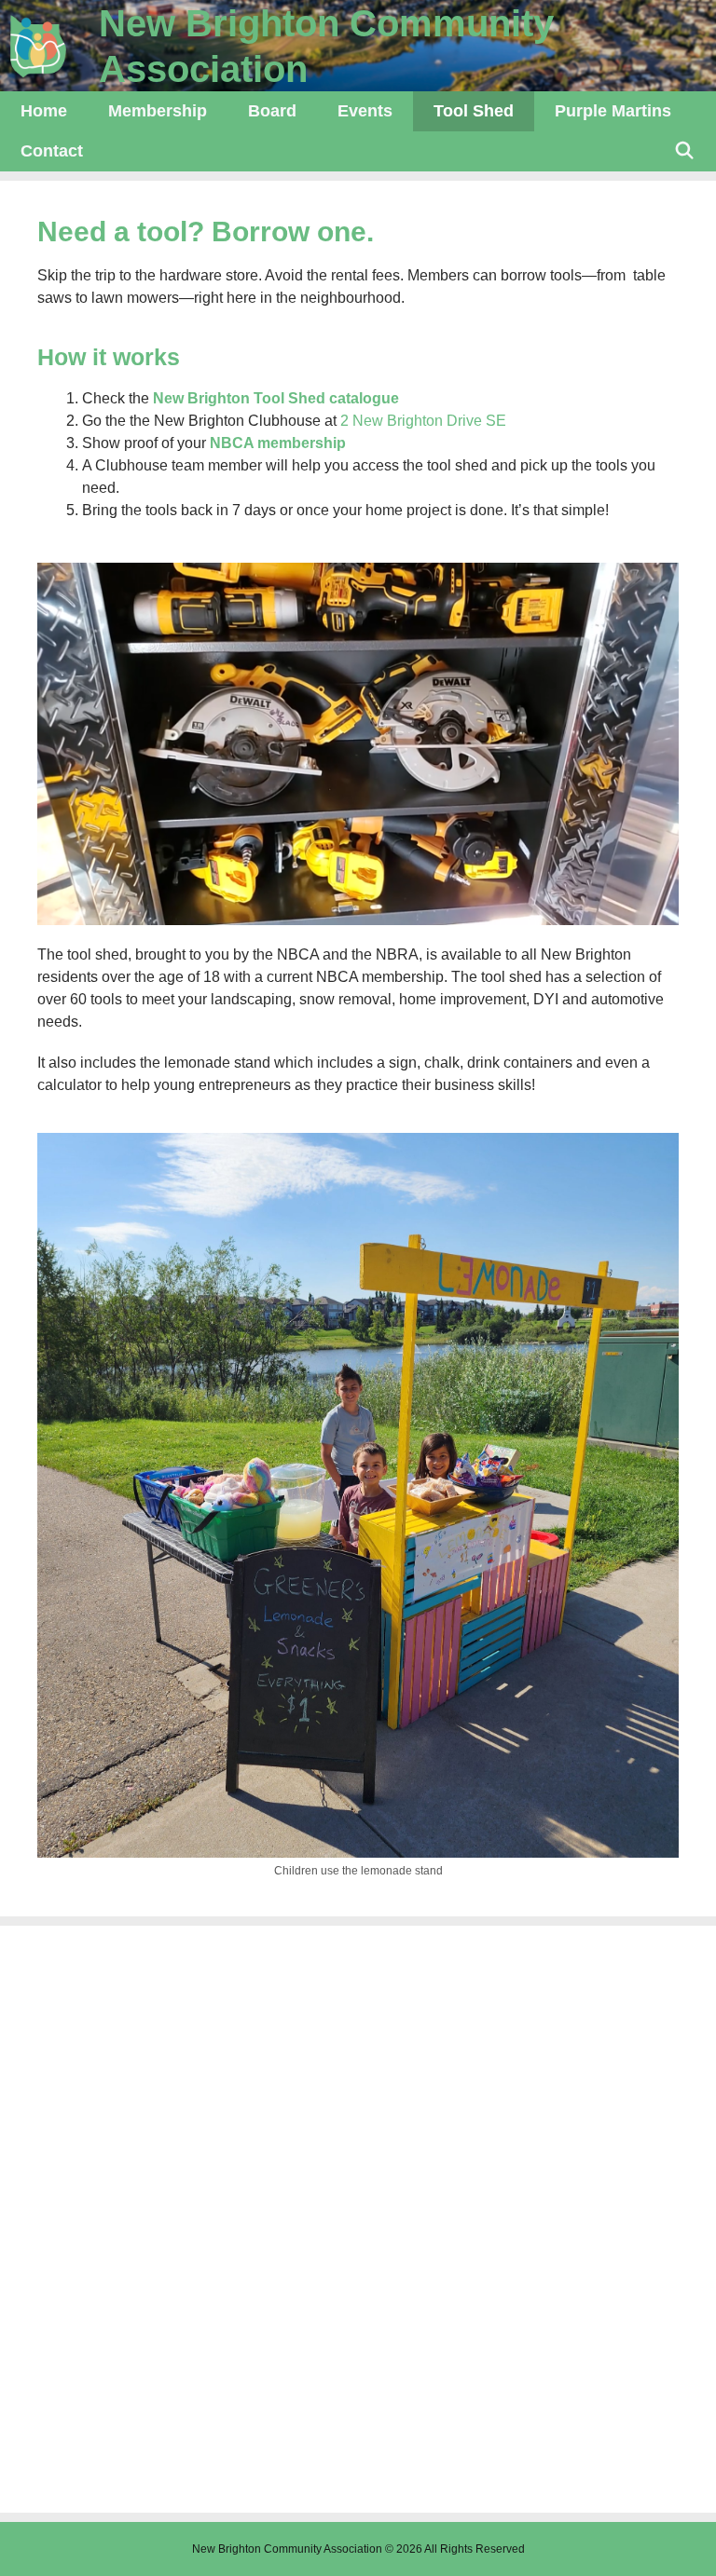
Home (44, 111)
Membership (158, 111)
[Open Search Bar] (685, 151)
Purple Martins (613, 111)
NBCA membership (280, 443)
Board (272, 111)
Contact (52, 151)
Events (365, 111)
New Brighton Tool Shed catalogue (276, 398)
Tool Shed (474, 111)
